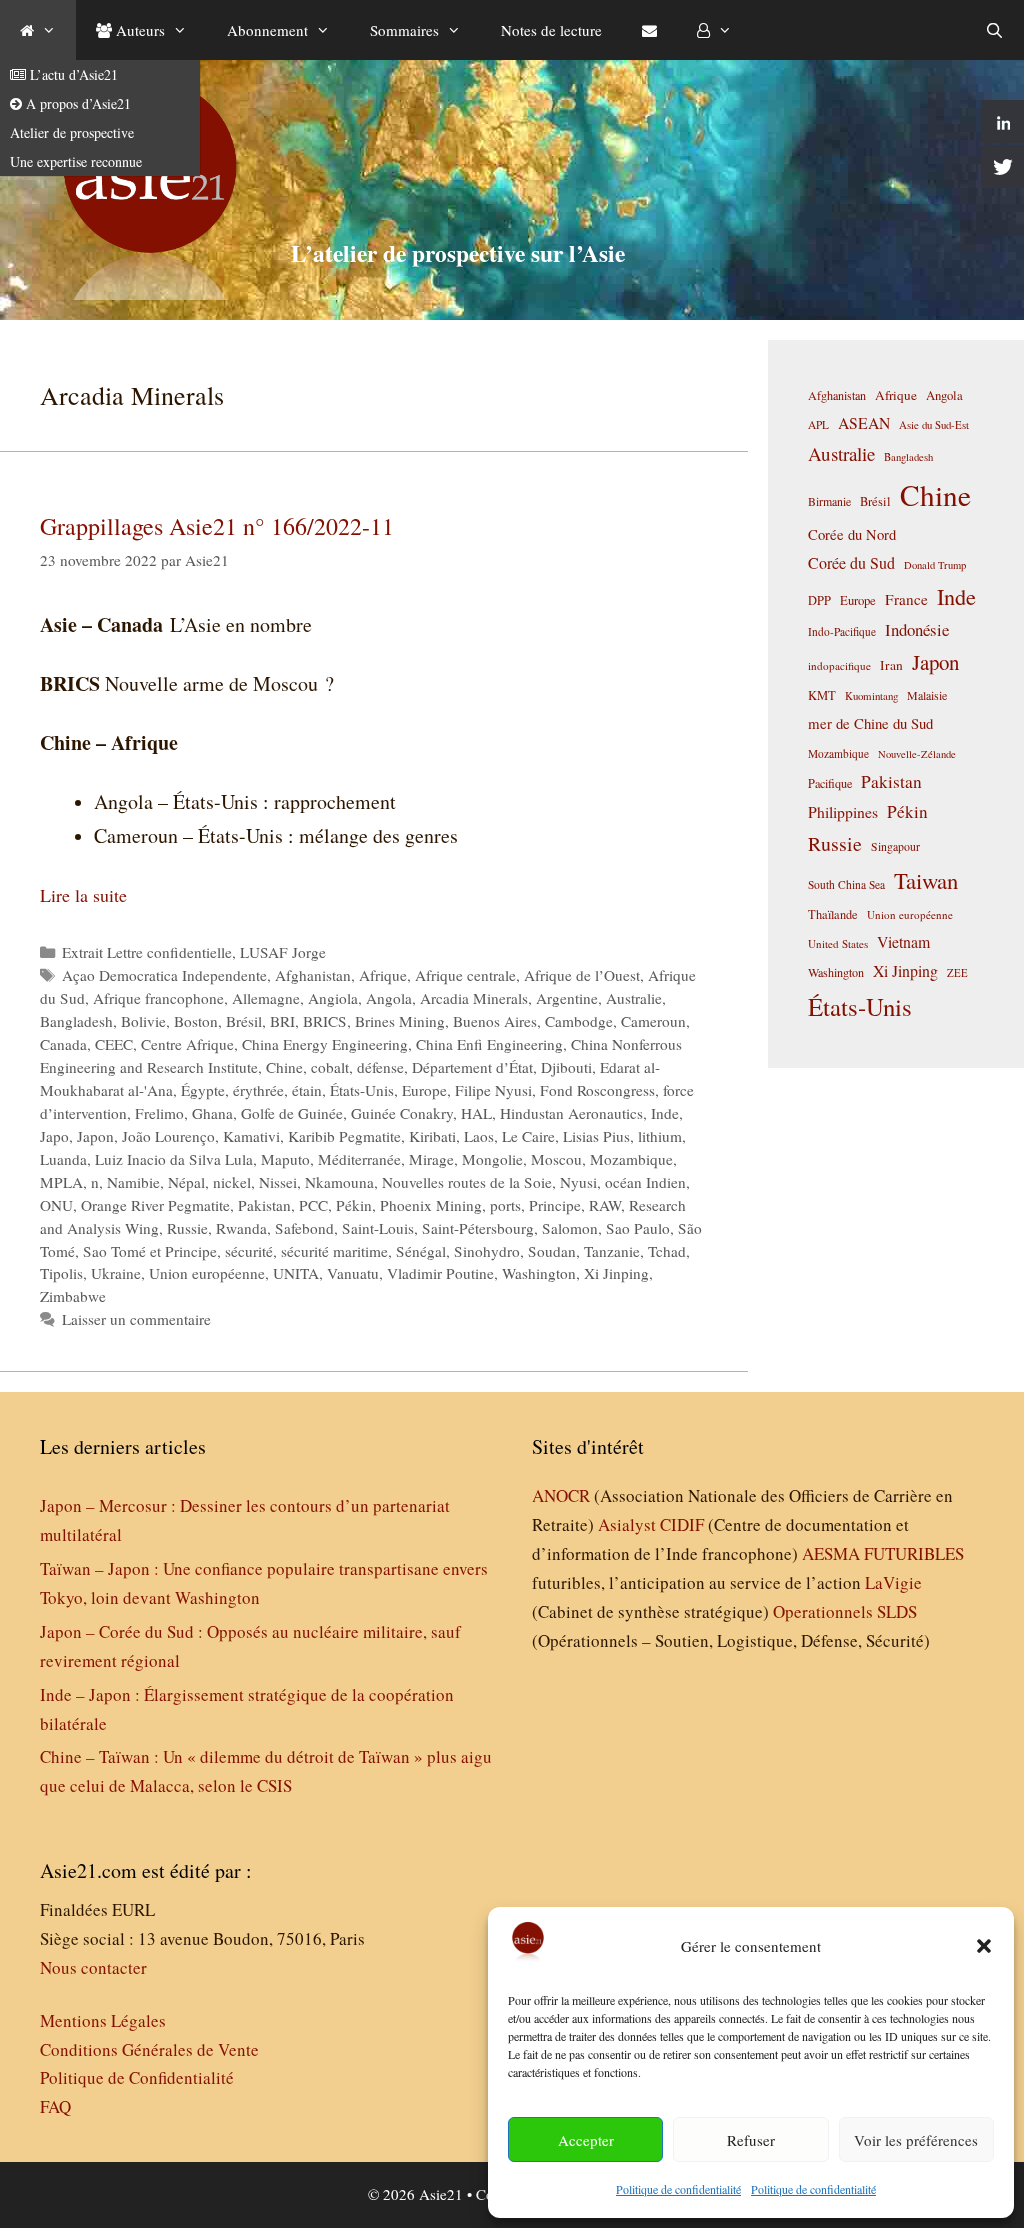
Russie (187, 1228)
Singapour (895, 846)
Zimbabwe (73, 1296)
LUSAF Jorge (283, 952)
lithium (660, 1136)
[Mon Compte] (714, 30)
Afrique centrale (465, 975)
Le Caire (528, 1136)
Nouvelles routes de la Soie (467, 1182)
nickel (232, 1182)
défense (380, 1067)
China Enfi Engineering (489, 1044)
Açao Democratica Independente (164, 975)
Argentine (567, 998)
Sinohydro (487, 1251)
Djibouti (566, 1067)
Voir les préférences (916, 2140)
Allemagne (266, 998)
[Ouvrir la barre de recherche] (994, 30)
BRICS (325, 1021)
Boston (196, 1021)
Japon (95, 1136)
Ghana (212, 1113)
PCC (313, 1205)
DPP (819, 600)
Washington (539, 1273)
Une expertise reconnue (76, 161)
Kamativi (251, 1136)
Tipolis (61, 1273)
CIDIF (682, 1524)
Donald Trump (935, 565)
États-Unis (362, 1090)
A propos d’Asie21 (76, 103)
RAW (605, 1205)
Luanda (63, 1159)
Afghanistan (313, 975)
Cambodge (579, 1021)
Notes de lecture (551, 30)
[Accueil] (38, 30)
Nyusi (578, 1182)
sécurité (249, 1251)
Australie (634, 998)
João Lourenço (168, 1136)
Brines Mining (400, 1021)
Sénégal (421, 1251)
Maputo (285, 1159)
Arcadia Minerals (474, 998)
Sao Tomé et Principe (150, 1251)
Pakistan (264, 1205)
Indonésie (917, 629)
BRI (282, 1021)
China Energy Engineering (325, 1044)
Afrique (383, 975)
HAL (476, 1113)
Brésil (244, 1021)
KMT (822, 695)
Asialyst (627, 1524)
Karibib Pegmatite (344, 1136)
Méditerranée (359, 1159)
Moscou (556, 1159)
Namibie (133, 1182)
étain (307, 1090)
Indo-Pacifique (842, 631)
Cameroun (653, 1021)
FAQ (55, 2106)
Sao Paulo (638, 1228)
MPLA (61, 1182)
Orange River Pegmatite (155, 1205)
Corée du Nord (852, 534)
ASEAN (864, 422)
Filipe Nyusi (493, 1090)
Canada (63, 1044)
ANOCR (561, 1495)
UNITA (296, 1273)
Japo (54, 1136)
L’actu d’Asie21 (72, 74)
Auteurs (138, 30)
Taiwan (926, 880)
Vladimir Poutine (440, 1273)
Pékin (354, 1205)
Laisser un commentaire (136, 1319)
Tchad (667, 1251)
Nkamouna (339, 1182)
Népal (186, 1182)
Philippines (843, 811)
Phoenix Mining (431, 1205)
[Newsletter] (649, 30)
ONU (56, 1205)
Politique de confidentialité (678, 2189)
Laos (479, 1136)
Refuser (751, 2140)
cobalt (330, 1067)
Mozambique (631, 1159)
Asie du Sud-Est (934, 424)
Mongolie (492, 1159)
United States (838, 943)
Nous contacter (93, 1967)
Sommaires (404, 30)
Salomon (570, 1228)
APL (818, 424)
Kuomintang (871, 695)
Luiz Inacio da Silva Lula (174, 1159)
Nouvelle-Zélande (917, 754)
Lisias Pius (596, 1136)
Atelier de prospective (72, 132)
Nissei (278, 1182)
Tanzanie (612, 1251)
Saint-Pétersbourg (478, 1228)
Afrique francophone (158, 998)
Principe (555, 1205)
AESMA (831, 1553)
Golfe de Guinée (292, 1113)
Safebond (304, 1228)
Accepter (586, 2140)
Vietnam (903, 941)
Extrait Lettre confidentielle (147, 952)
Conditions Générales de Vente (149, 2049)
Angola (389, 998)
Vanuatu (353, 1273)
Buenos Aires (495, 1021)
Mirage (431, 1159)
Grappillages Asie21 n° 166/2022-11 (217, 526)
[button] (984, 1946)
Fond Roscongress (597, 1090)
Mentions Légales (103, 2020)
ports (505, 1205)
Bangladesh (76, 1021)
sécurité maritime (334, 1251)
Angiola (333, 998)
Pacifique (830, 783)
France (906, 599)
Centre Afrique (187, 1044)
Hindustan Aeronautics (571, 1113)
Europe (424, 1090)
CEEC (114, 1044)
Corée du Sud (851, 563)
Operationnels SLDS (845, 1611)
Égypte (203, 1090)
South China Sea (846, 884)
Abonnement (267, 30)
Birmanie (829, 501)
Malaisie (927, 695)
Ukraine (116, 1273)
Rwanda (241, 1228)
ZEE (957, 973)
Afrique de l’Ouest (582, 975)
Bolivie (143, 1021)
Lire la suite (83, 895)
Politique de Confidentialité (137, 2077)
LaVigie (893, 1582)
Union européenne (207, 1273)
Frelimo (159, 1113)
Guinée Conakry (402, 1113)
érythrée (258, 1090)
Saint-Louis (378, 1228)
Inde (665, 1113)
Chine (284, 1067)
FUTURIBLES (914, 1553)
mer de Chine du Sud (870, 723)
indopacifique (839, 665)
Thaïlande (833, 914)
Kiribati (432, 1136)
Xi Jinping (616, 1273)
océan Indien (645, 1182)
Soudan (552, 1251)
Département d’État (472, 1067)
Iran (891, 665)
